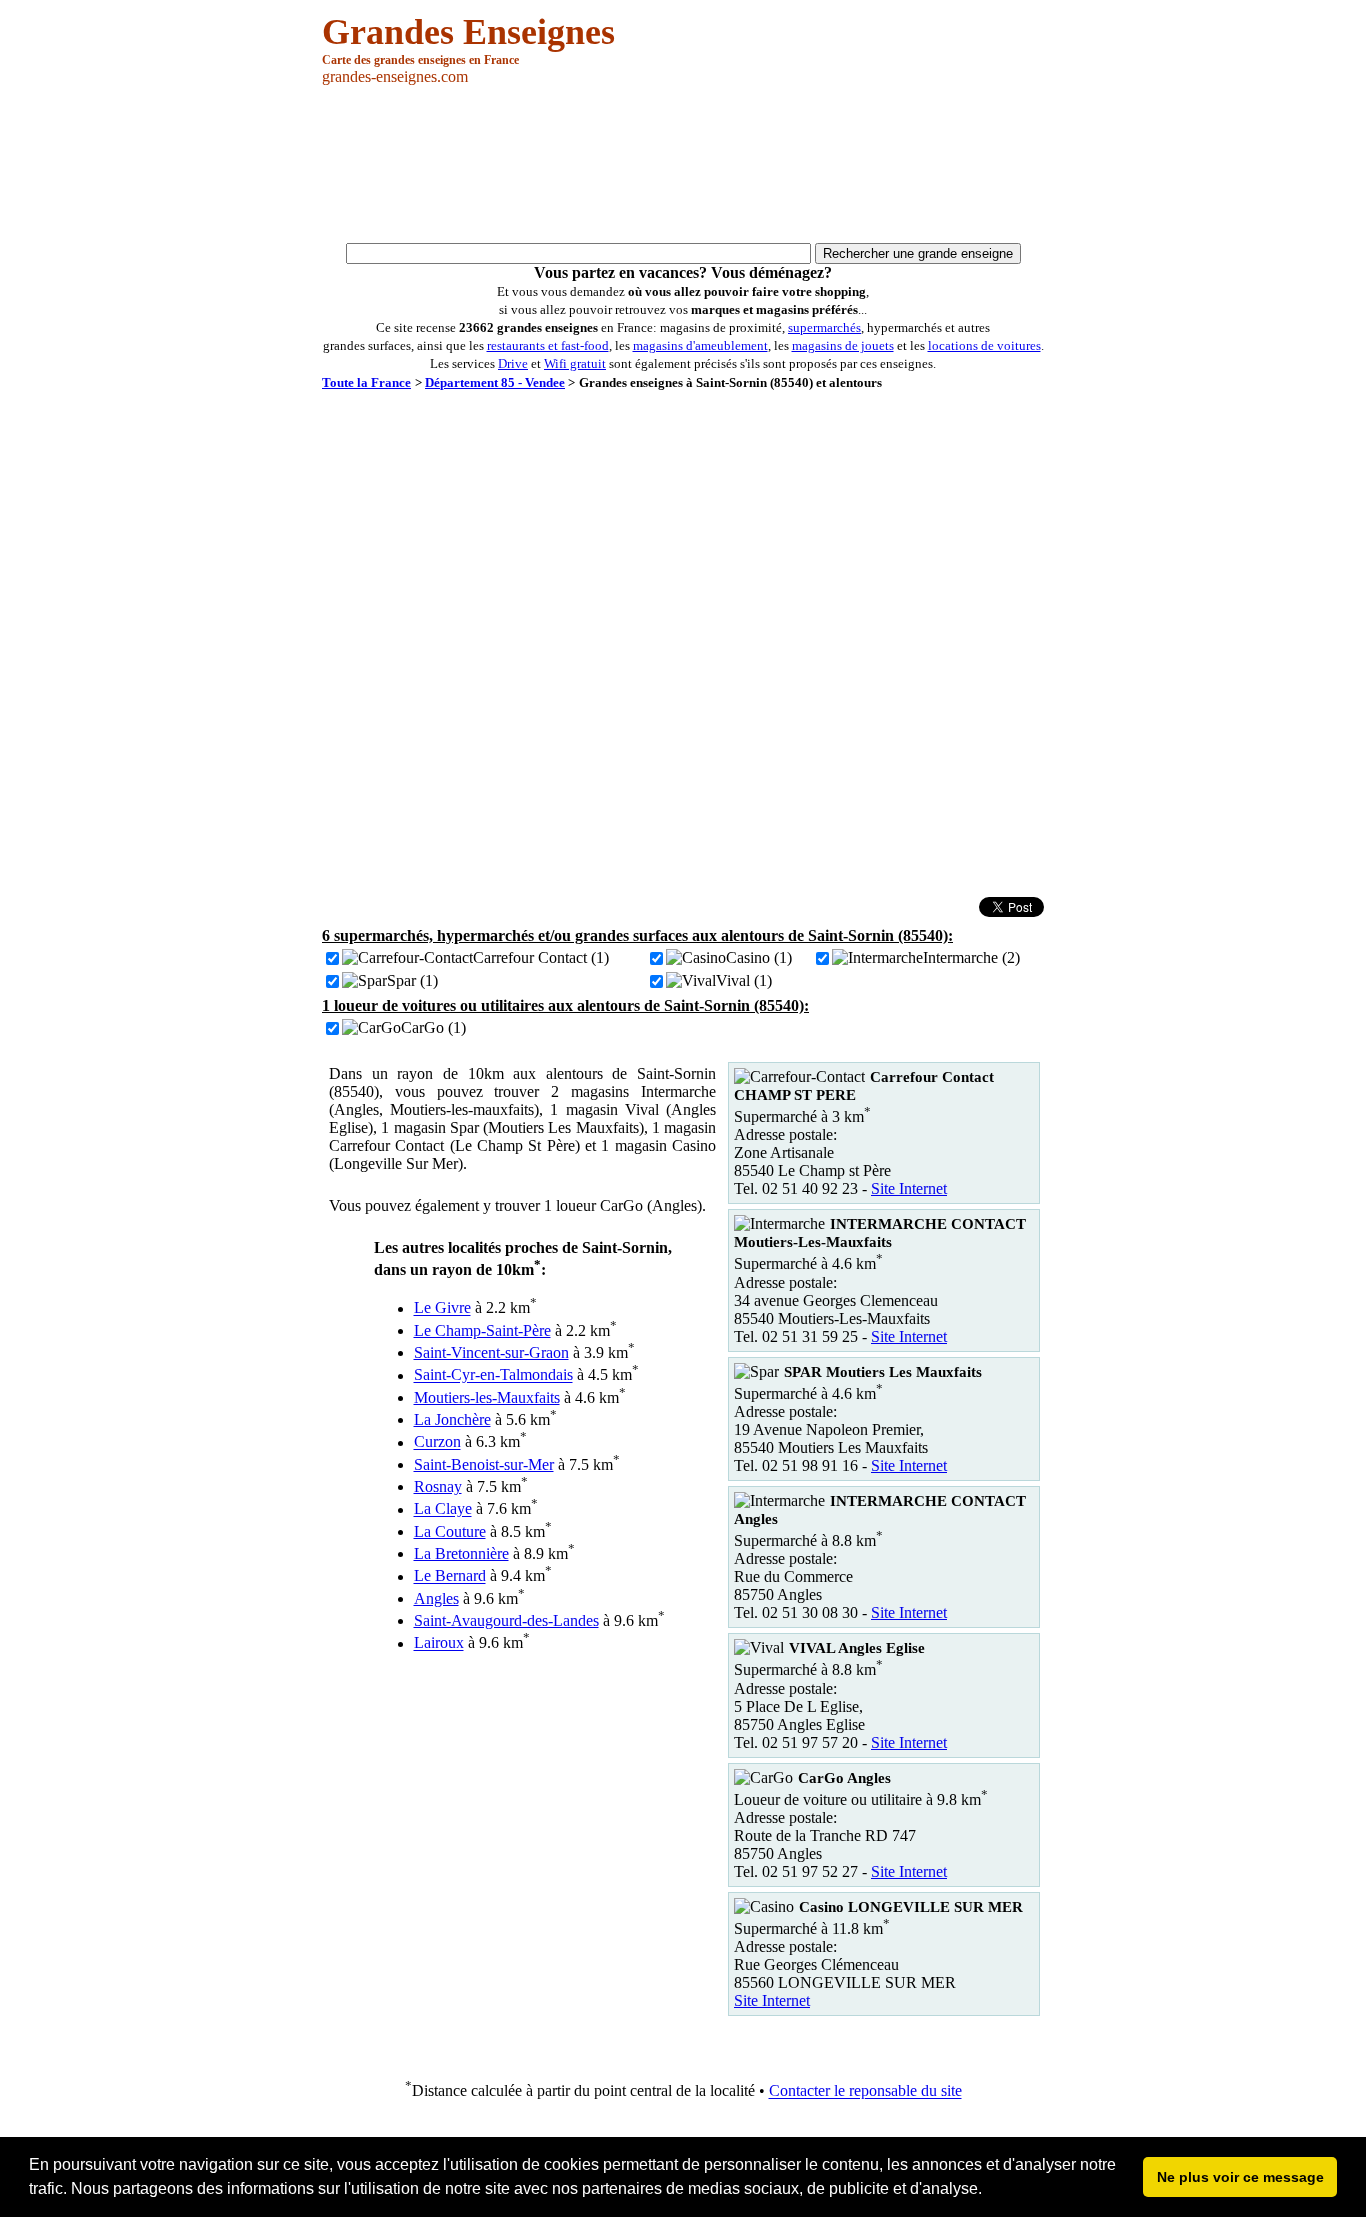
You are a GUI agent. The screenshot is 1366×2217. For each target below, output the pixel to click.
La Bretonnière (461, 1553)
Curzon (437, 1442)
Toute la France (366, 382)
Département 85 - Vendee (495, 382)
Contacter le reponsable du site (865, 2091)
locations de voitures (984, 345)
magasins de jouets (843, 345)
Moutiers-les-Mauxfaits (487, 1397)
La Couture (450, 1531)
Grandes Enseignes (468, 32)
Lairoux (439, 1643)
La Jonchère (452, 1419)
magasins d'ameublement (700, 345)
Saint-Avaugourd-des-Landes (506, 1620)
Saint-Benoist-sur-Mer (484, 1464)
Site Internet (909, 1188)
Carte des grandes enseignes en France (420, 60)
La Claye (443, 1509)
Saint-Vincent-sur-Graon (491, 1352)
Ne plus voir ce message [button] (1240, 2177)
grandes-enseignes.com (395, 76)
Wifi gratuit (575, 363)
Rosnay (438, 1486)
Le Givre (442, 1308)
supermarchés (824, 327)
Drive (513, 363)
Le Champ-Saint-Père (482, 1330)
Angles (436, 1598)
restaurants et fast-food (548, 345)
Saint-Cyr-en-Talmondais (493, 1375)
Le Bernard (450, 1576)
